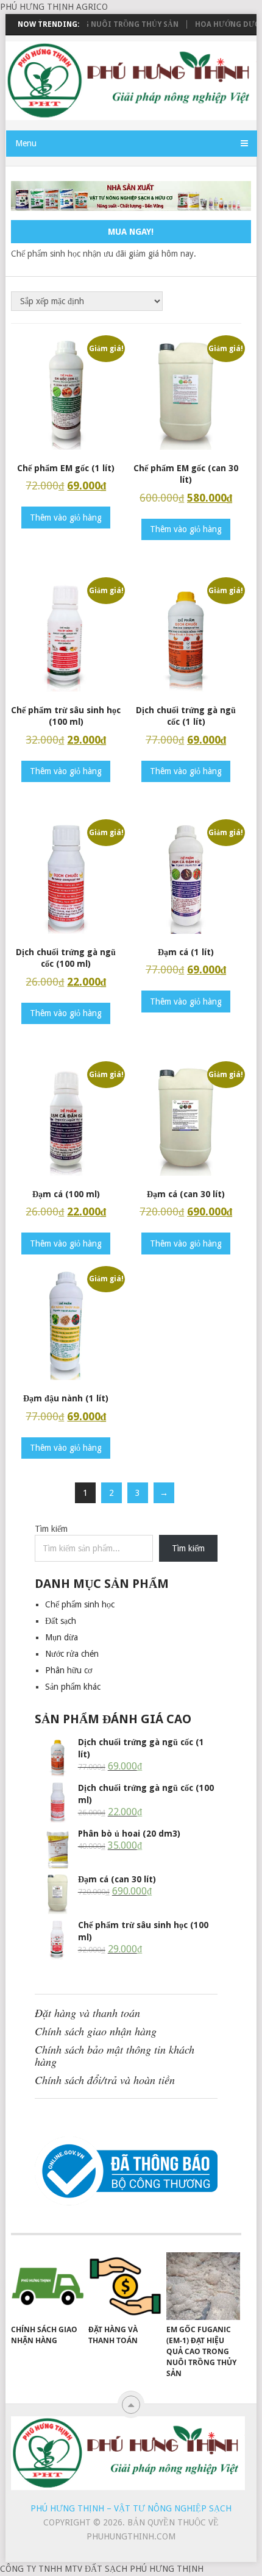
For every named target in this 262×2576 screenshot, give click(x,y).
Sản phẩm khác (73, 1687)
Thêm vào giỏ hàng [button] (66, 518)
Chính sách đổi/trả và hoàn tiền (105, 2080)
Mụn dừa (62, 1637)
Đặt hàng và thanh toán (87, 2013)
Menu (26, 143)
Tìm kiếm (51, 1529)
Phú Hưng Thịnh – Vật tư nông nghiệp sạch (131, 2508)
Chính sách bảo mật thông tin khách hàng (115, 2055)
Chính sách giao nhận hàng (96, 2031)
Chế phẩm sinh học (80, 1604)
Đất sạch (61, 1621)
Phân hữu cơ (69, 1670)
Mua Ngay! (131, 232)
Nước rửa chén (72, 1654)
